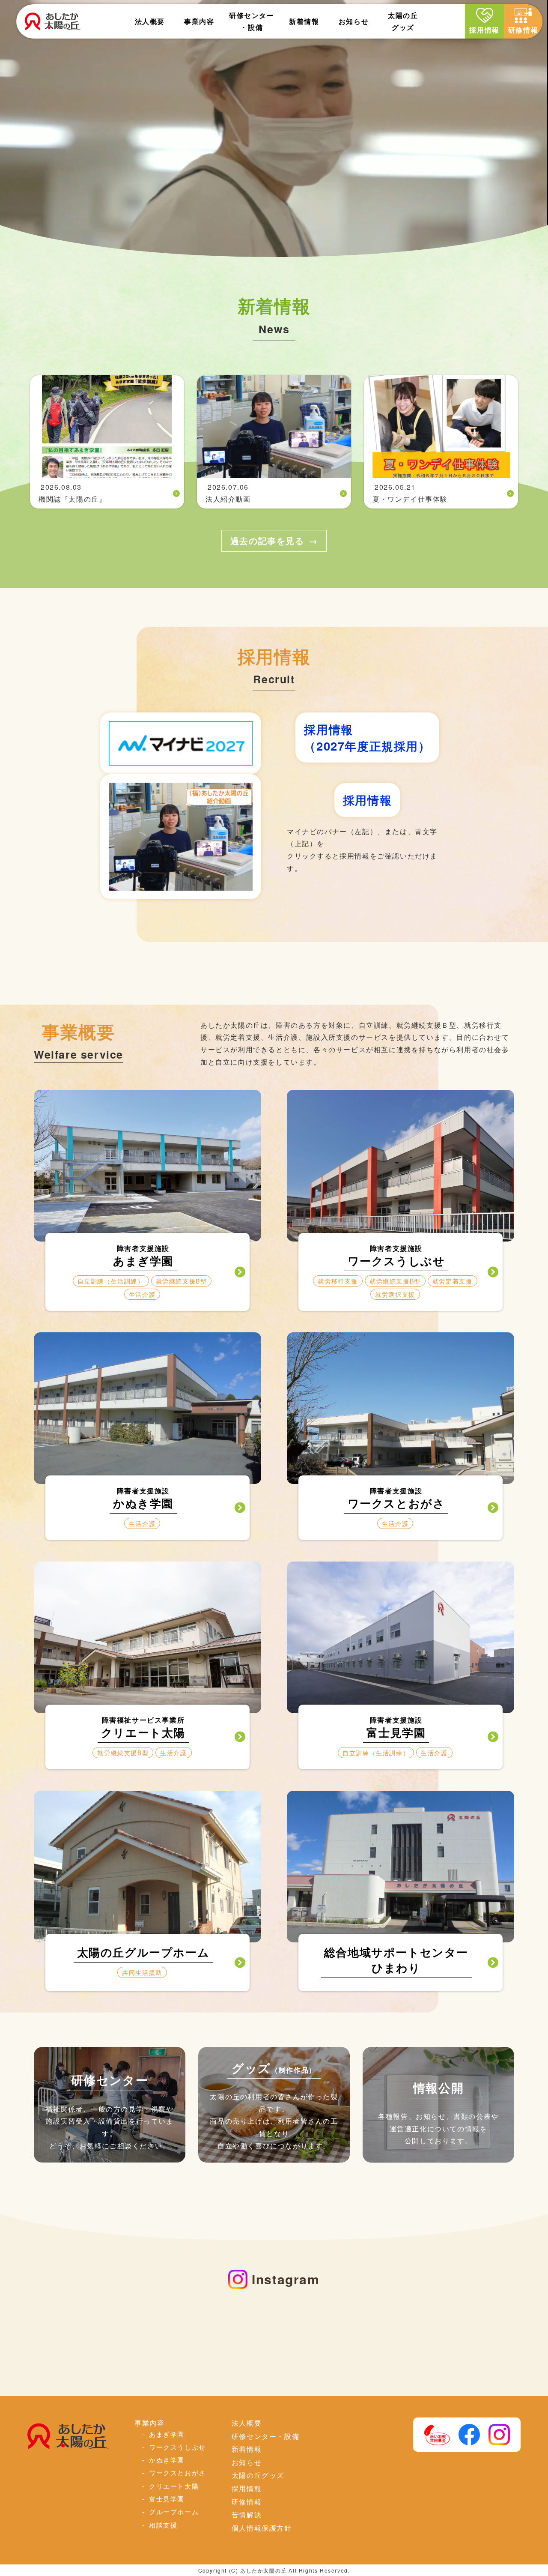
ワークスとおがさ (177, 2472)
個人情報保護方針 (262, 2528)
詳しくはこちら (148, 1272)
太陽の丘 (403, 21)
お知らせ (354, 21)
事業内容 (199, 21)
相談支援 (163, 2525)
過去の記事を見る (267, 540)
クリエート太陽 (174, 2486)
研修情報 (523, 30)
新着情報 (304, 21)
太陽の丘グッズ (258, 2475)
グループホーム (174, 2511)
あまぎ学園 (167, 2434)
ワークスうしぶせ (177, 2447)
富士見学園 (167, 2498)
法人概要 (150, 21)
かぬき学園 (167, 2459)
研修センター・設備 (265, 2436)
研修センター (252, 21)
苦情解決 (247, 2514)
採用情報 (484, 30)
